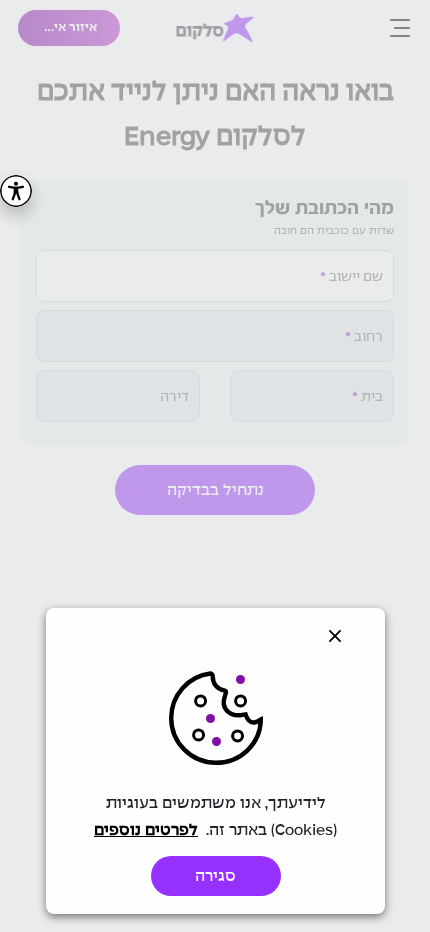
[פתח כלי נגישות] (16, 191)
